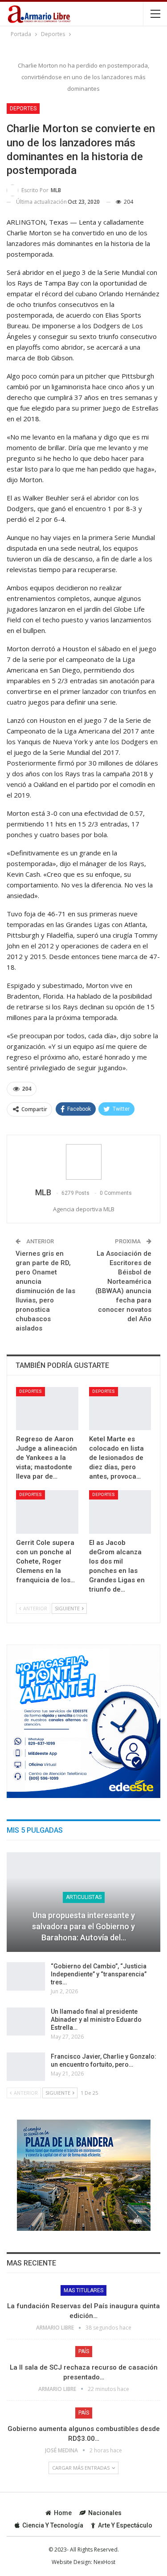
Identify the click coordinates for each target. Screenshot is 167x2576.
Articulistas (84, 1897)
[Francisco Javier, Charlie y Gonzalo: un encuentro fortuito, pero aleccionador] (26, 2067)
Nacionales (105, 2513)
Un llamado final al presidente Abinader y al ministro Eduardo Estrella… (96, 2020)
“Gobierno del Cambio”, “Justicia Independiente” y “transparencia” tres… (99, 1974)
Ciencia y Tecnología (53, 2525)
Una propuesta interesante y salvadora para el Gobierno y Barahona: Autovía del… (83, 1926)
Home (63, 2513)
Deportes (23, 109)
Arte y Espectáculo (125, 2525)
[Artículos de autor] (83, 1162)
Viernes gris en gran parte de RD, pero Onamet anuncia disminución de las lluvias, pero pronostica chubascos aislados (45, 1291)
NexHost (104, 2562)
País (84, 2351)
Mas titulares (83, 2290)
